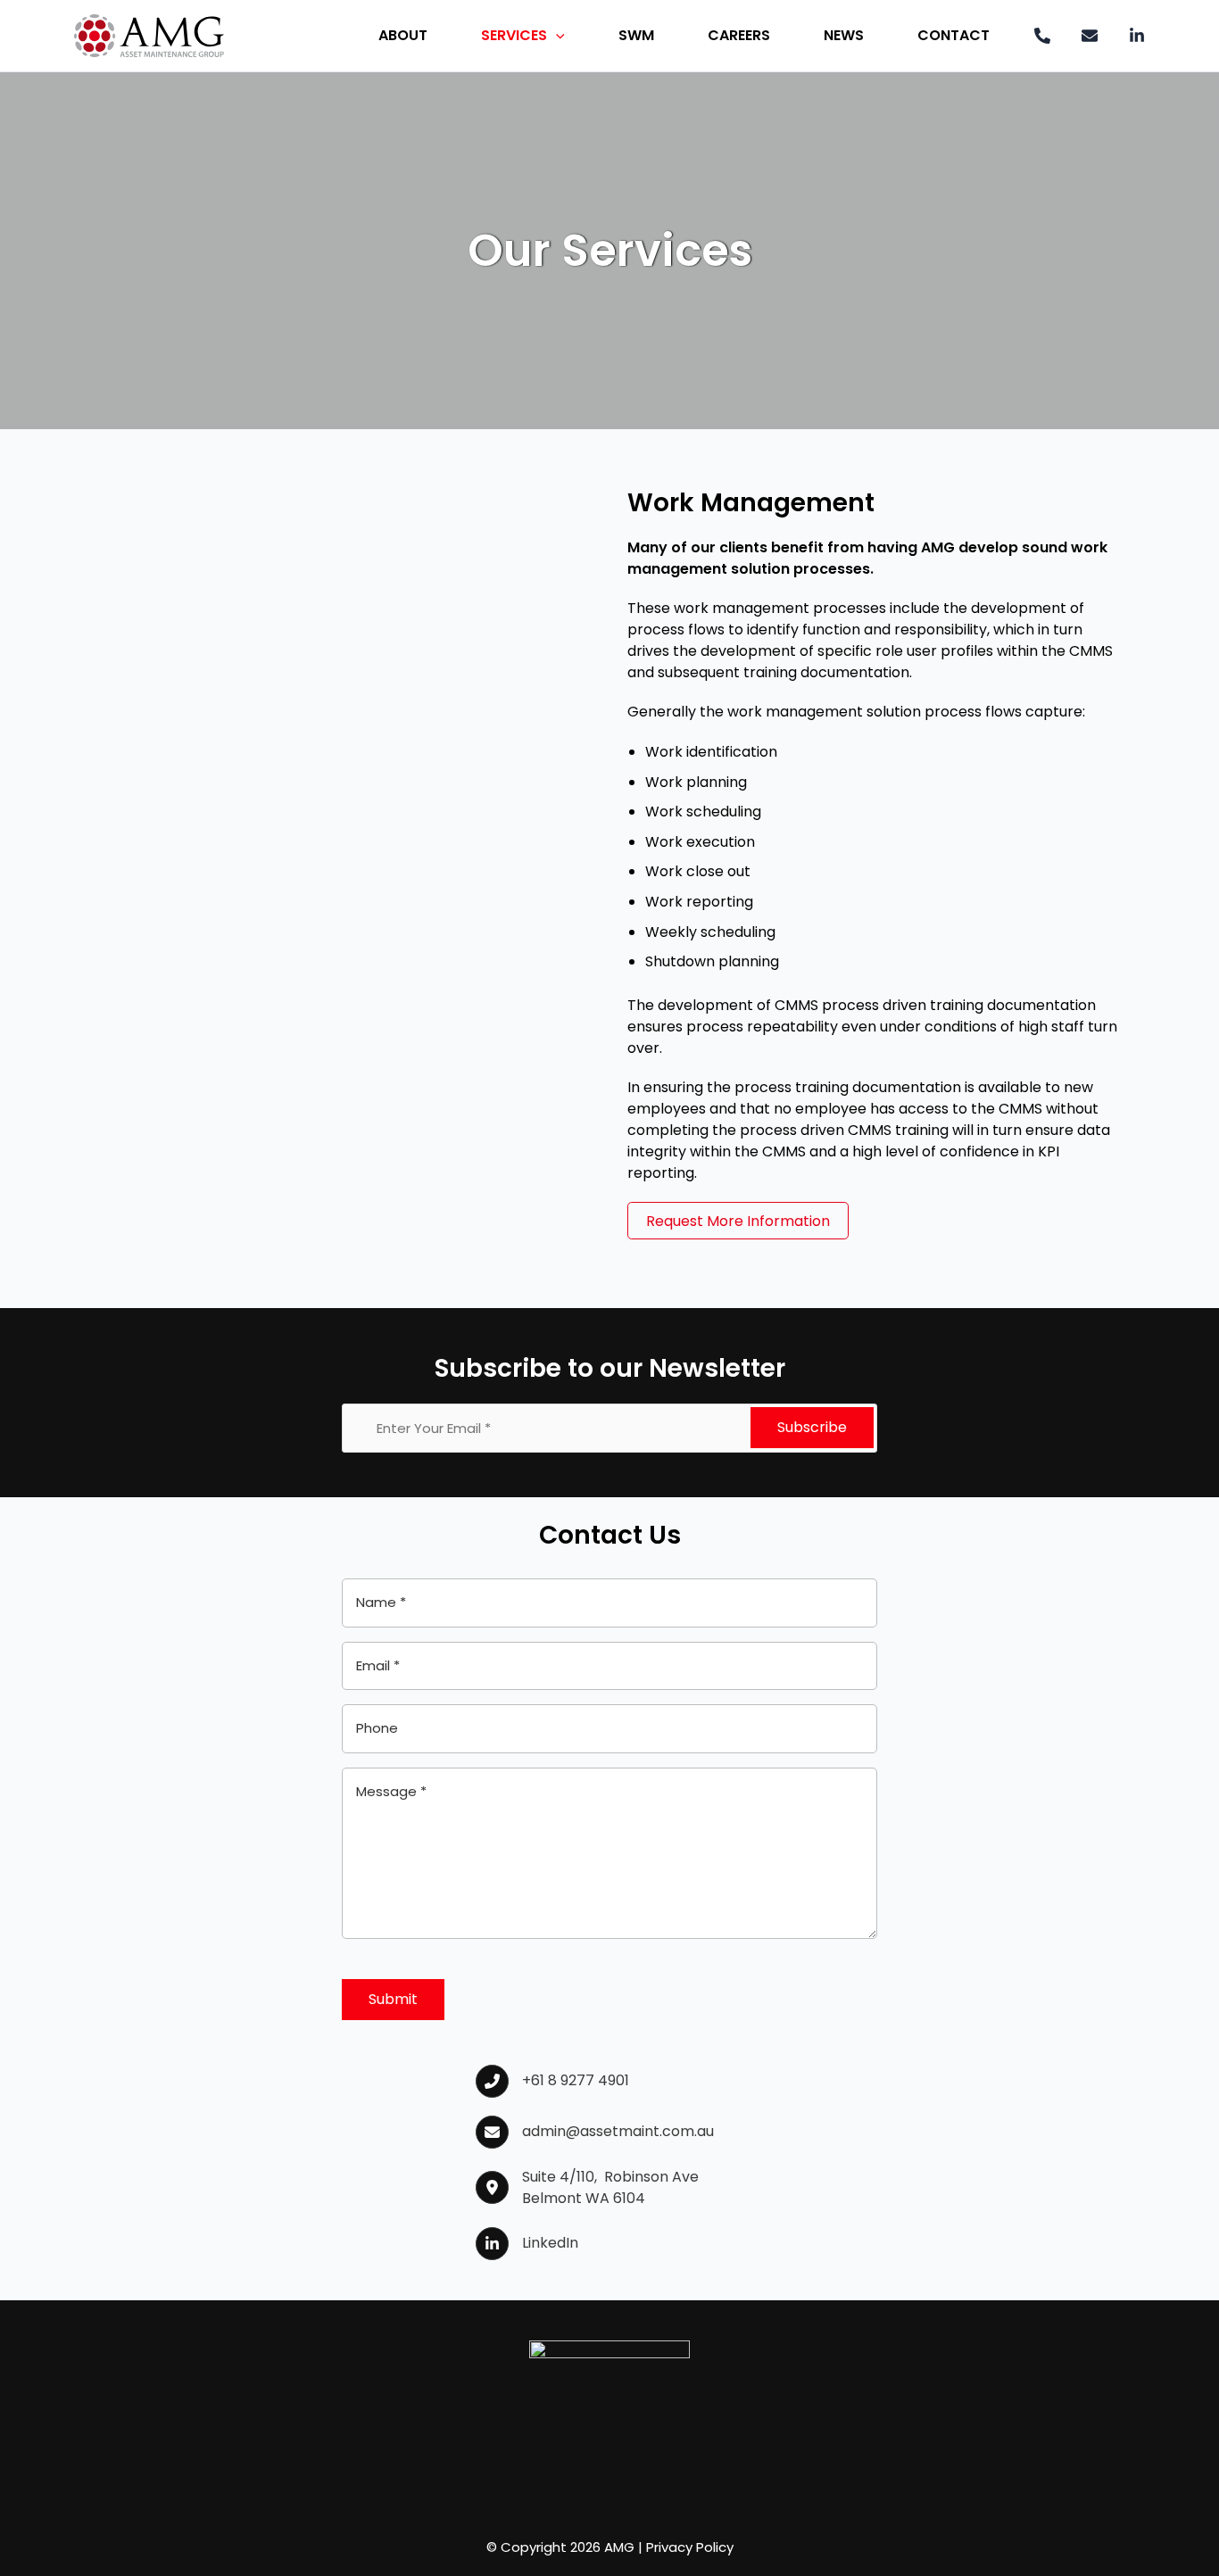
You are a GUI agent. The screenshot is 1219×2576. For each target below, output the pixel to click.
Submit (393, 1999)
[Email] (1090, 36)
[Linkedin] (1137, 36)
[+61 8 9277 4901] (552, 2081)
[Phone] (1042, 36)
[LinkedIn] (527, 2244)
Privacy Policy (690, 2547)
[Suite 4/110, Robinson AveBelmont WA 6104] (587, 2188)
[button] (556, 36)
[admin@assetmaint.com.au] (595, 2132)
